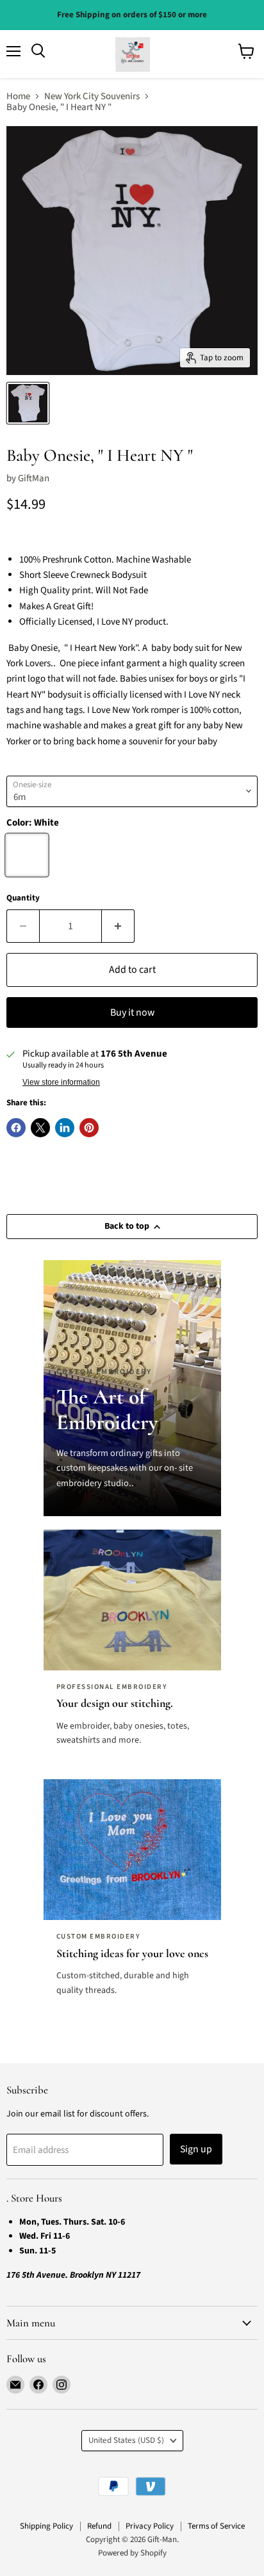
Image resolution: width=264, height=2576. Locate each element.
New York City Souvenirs (92, 96)
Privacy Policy (150, 2526)
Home (18, 96)
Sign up (196, 2149)
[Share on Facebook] (16, 1128)
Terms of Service (216, 2526)
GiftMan (34, 478)
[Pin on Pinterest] (89, 1128)
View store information (61, 1082)
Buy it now (132, 1012)
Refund (99, 2526)
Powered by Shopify (132, 2553)
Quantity (23, 898)
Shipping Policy (46, 2526)
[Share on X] (40, 1128)
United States (126, 2440)
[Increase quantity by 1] (118, 926)
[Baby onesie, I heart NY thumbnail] (28, 403)
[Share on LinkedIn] (65, 1128)
